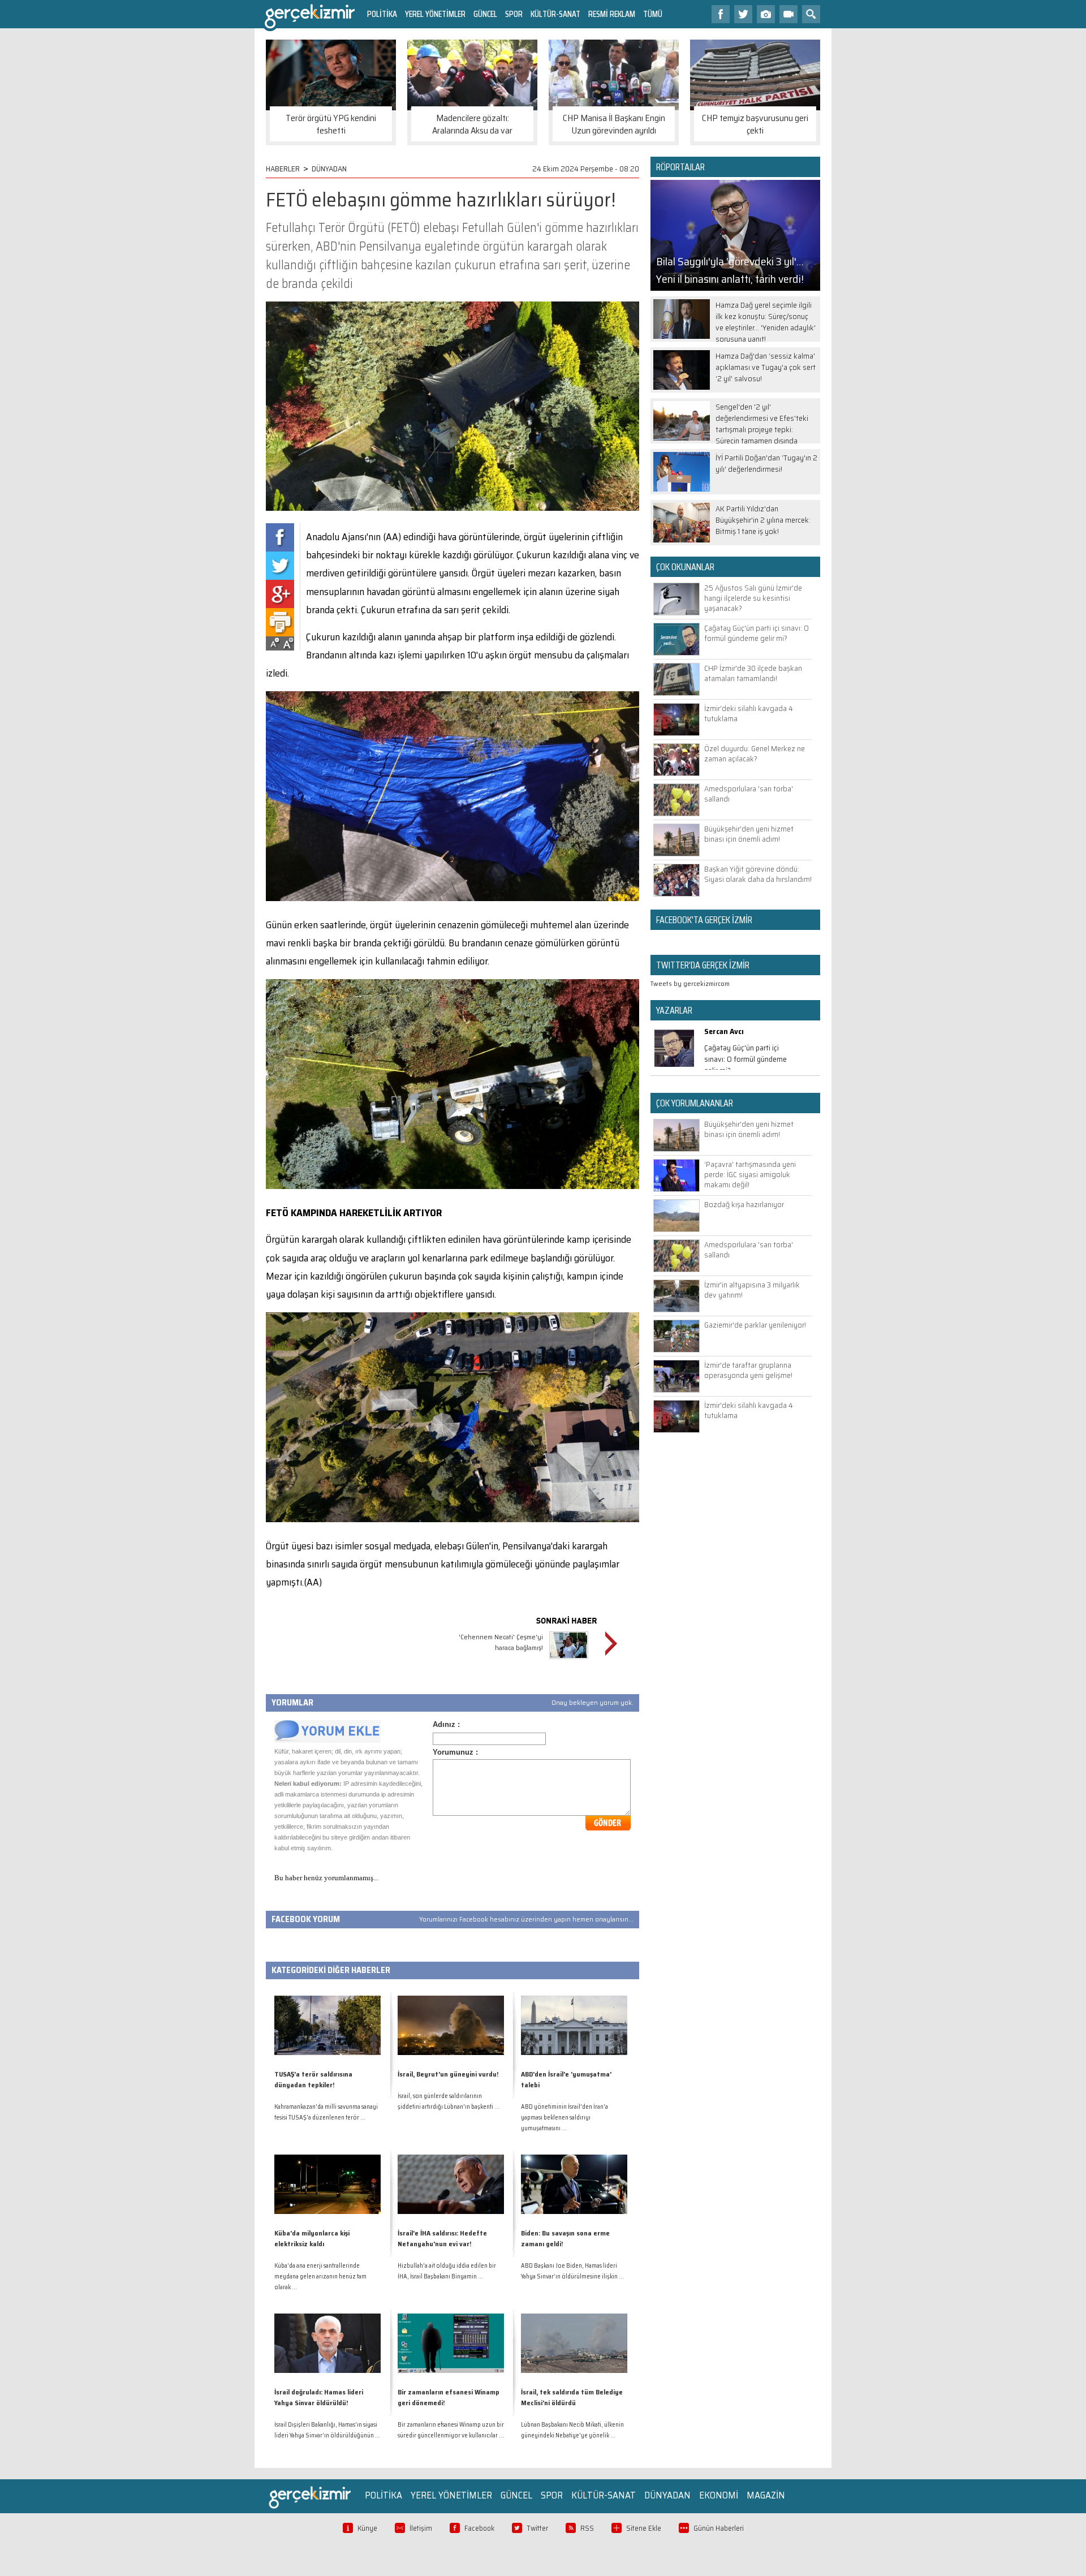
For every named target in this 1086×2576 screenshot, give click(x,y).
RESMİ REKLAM (612, 14)
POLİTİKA (382, 14)
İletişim (421, 2528)
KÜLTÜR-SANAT (555, 14)
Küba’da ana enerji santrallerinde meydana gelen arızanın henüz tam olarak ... (320, 2276)
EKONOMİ (719, 2495)
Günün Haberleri (719, 2528)
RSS (587, 2528)
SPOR (514, 14)
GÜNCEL (485, 14)
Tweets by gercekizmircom (690, 983)
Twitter (537, 2528)
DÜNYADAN (329, 169)
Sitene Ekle (644, 2528)
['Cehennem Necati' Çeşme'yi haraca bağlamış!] (569, 1660)
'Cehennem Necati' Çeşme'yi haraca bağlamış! (501, 1642)
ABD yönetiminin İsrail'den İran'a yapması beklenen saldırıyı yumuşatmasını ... (564, 2118)
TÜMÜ (653, 14)
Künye (367, 2528)
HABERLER (283, 169)
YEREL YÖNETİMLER (435, 14)
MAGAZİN (766, 2495)
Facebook (479, 2528)
